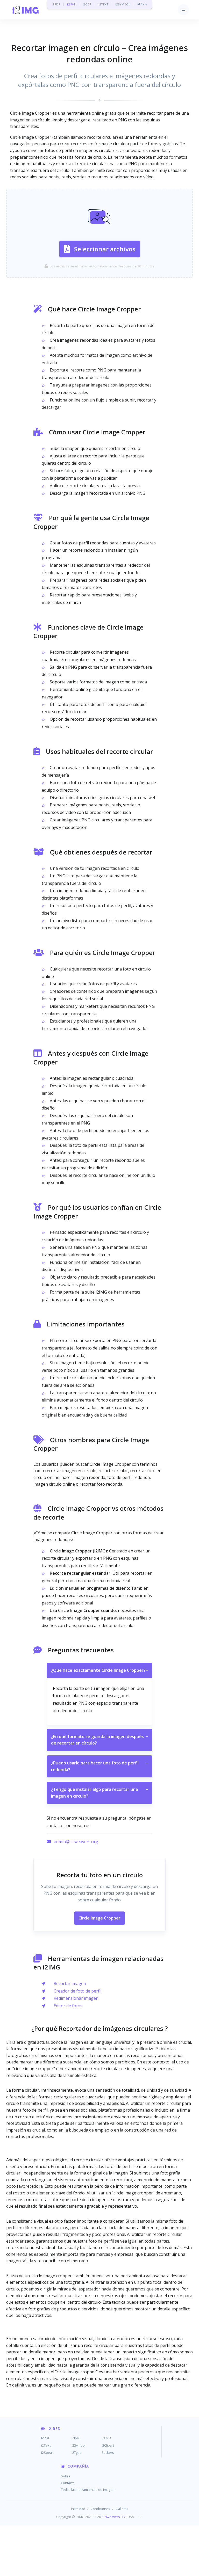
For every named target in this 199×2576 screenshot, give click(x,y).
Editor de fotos (68, 2006)
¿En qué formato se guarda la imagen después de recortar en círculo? (99, 1740)
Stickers (108, 2453)
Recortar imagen (70, 1983)
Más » (142, 4)
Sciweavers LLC (114, 2517)
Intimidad (78, 2509)
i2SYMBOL (123, 4)
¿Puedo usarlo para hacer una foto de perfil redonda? (99, 1766)
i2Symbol (79, 2445)
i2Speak (47, 2453)
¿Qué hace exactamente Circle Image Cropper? (99, 1670)
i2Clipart (108, 2445)
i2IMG (71, 4)
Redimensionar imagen (76, 1998)
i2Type (77, 2453)
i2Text (46, 2445)
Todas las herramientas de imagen (88, 2490)
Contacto (68, 2483)
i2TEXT (103, 4)
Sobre (66, 2476)
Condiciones (100, 2509)
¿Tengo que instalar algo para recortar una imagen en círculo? (99, 1793)
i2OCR (87, 4)
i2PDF (56, 4)
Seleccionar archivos (105, 249)
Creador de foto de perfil (77, 1991)
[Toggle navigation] (183, 10)
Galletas (122, 2509)
